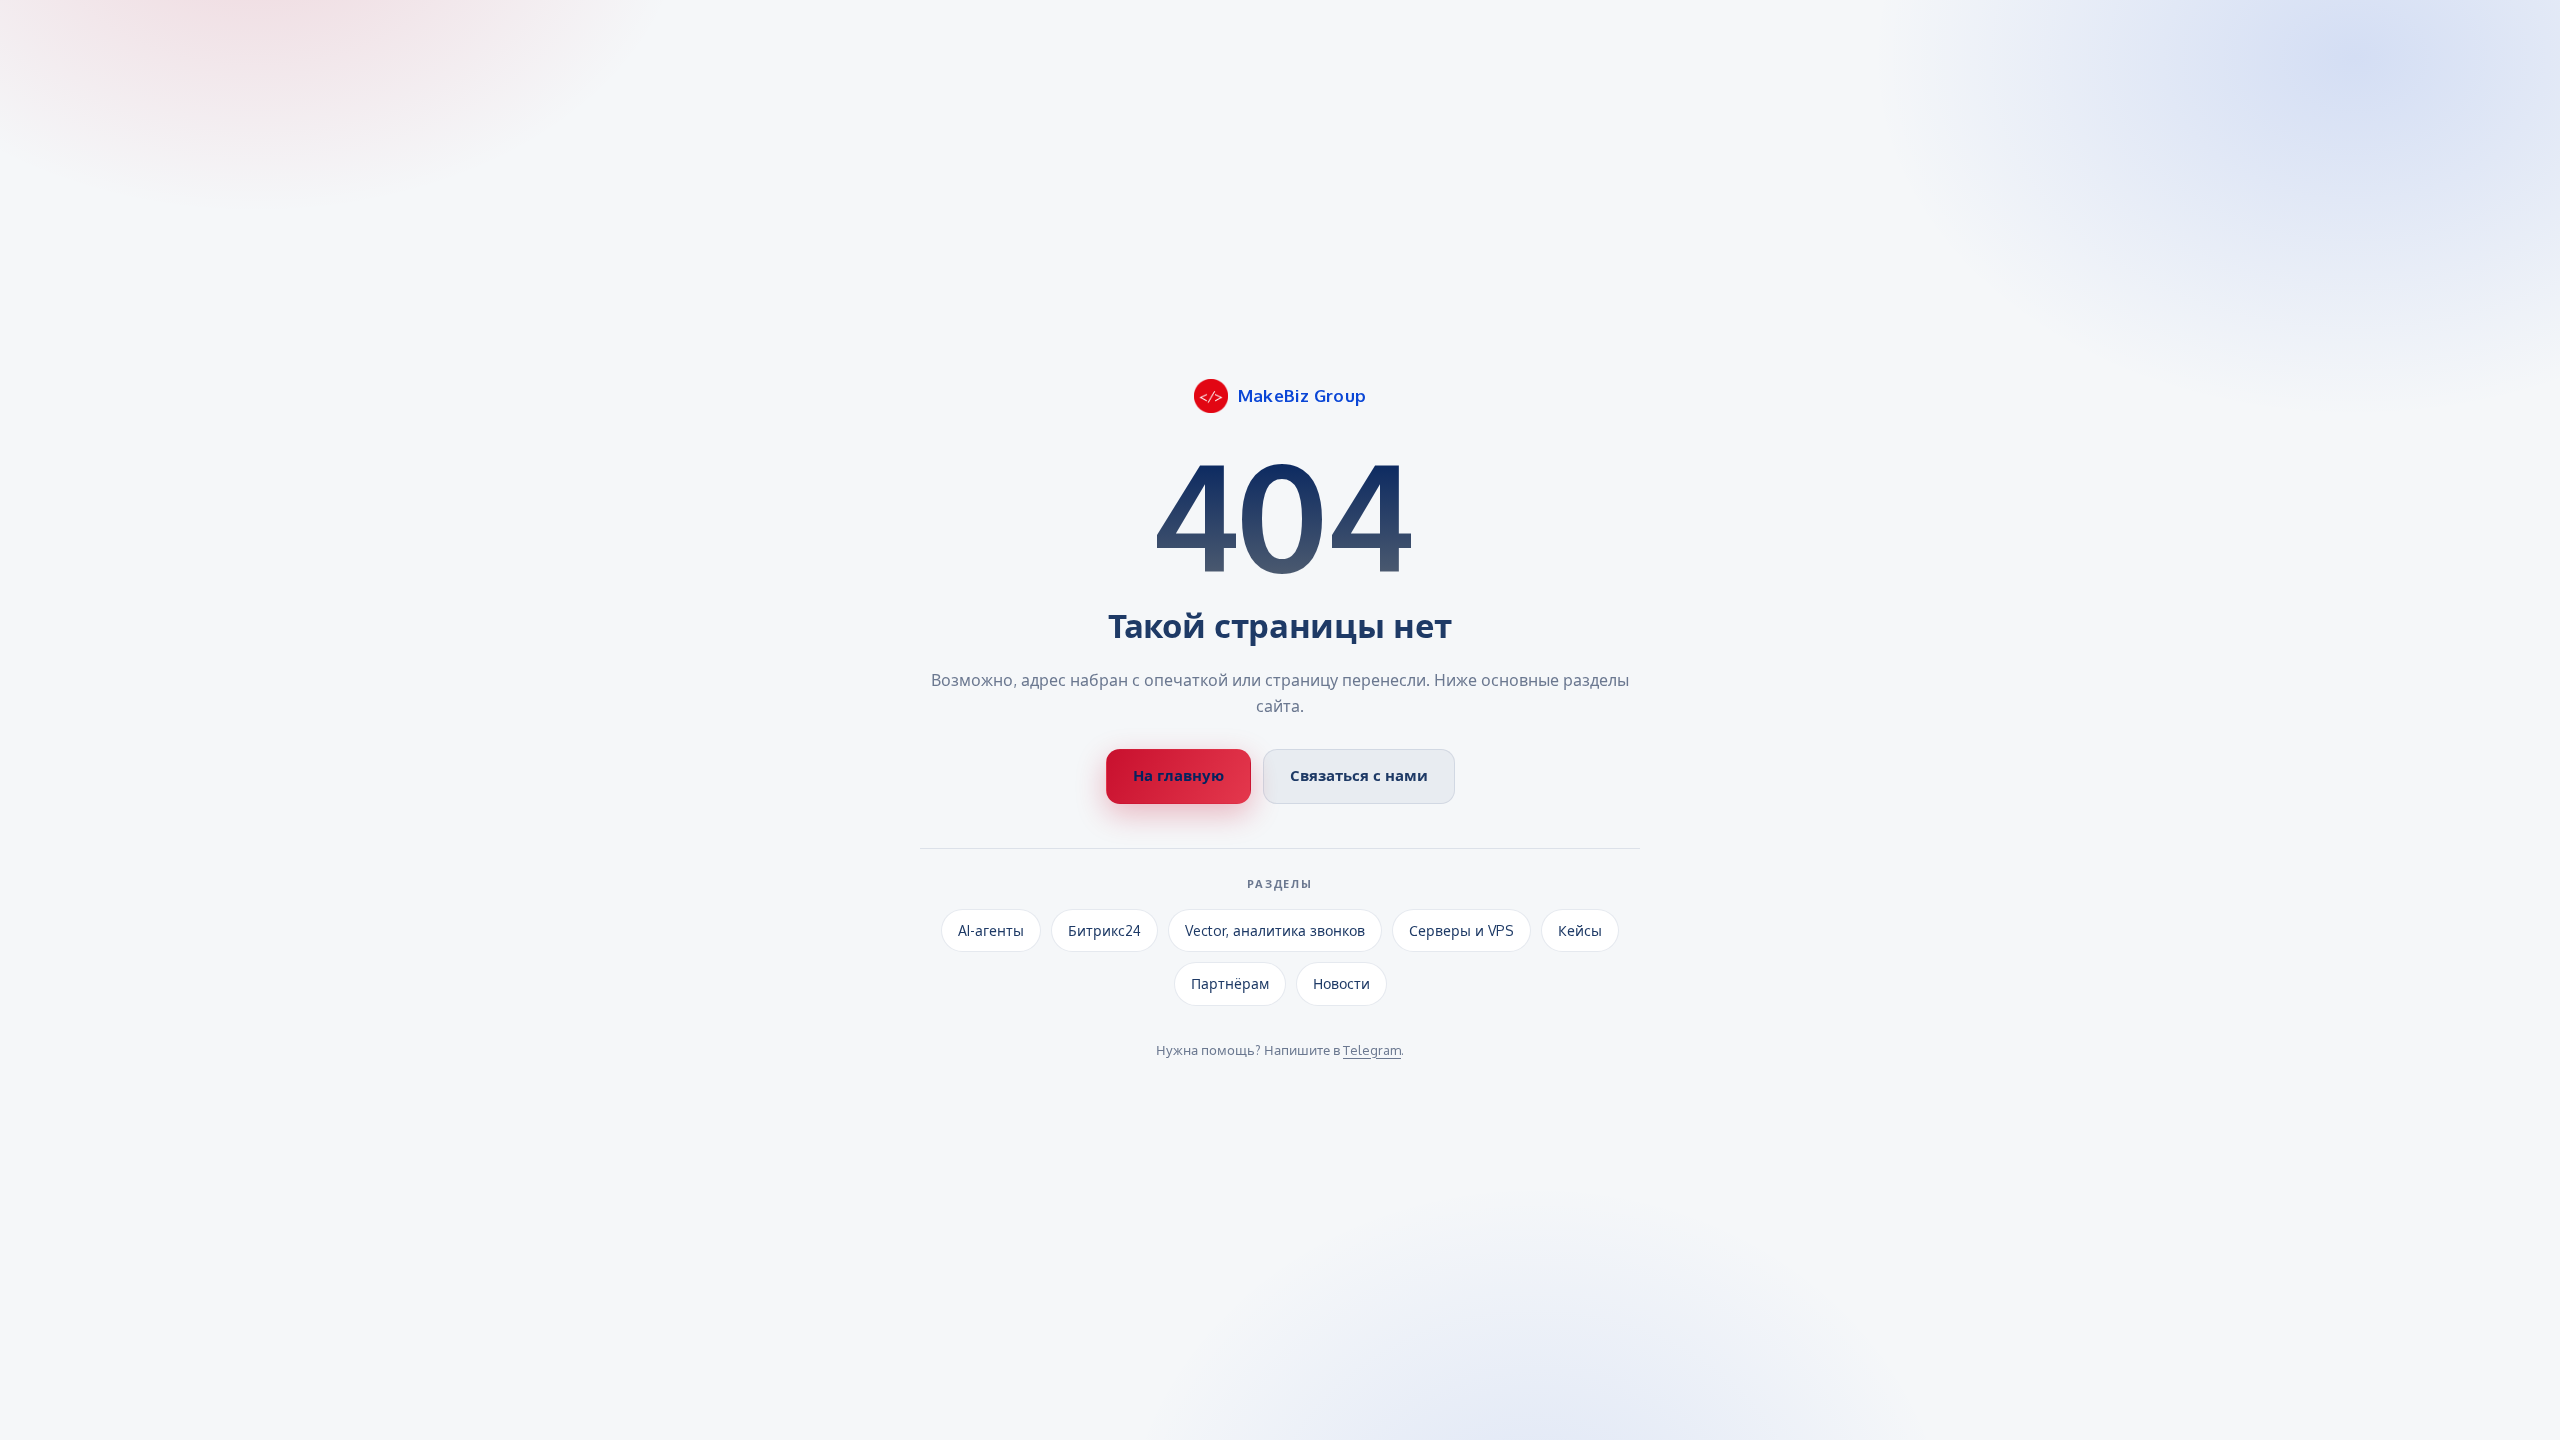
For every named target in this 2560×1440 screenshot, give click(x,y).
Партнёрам (1230, 983)
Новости (1341, 983)
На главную (1178, 775)
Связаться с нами (1359, 775)
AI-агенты (991, 930)
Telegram (1372, 1050)
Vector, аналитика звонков (1275, 930)
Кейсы (1580, 930)
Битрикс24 (1104, 930)
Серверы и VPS (1461, 930)
